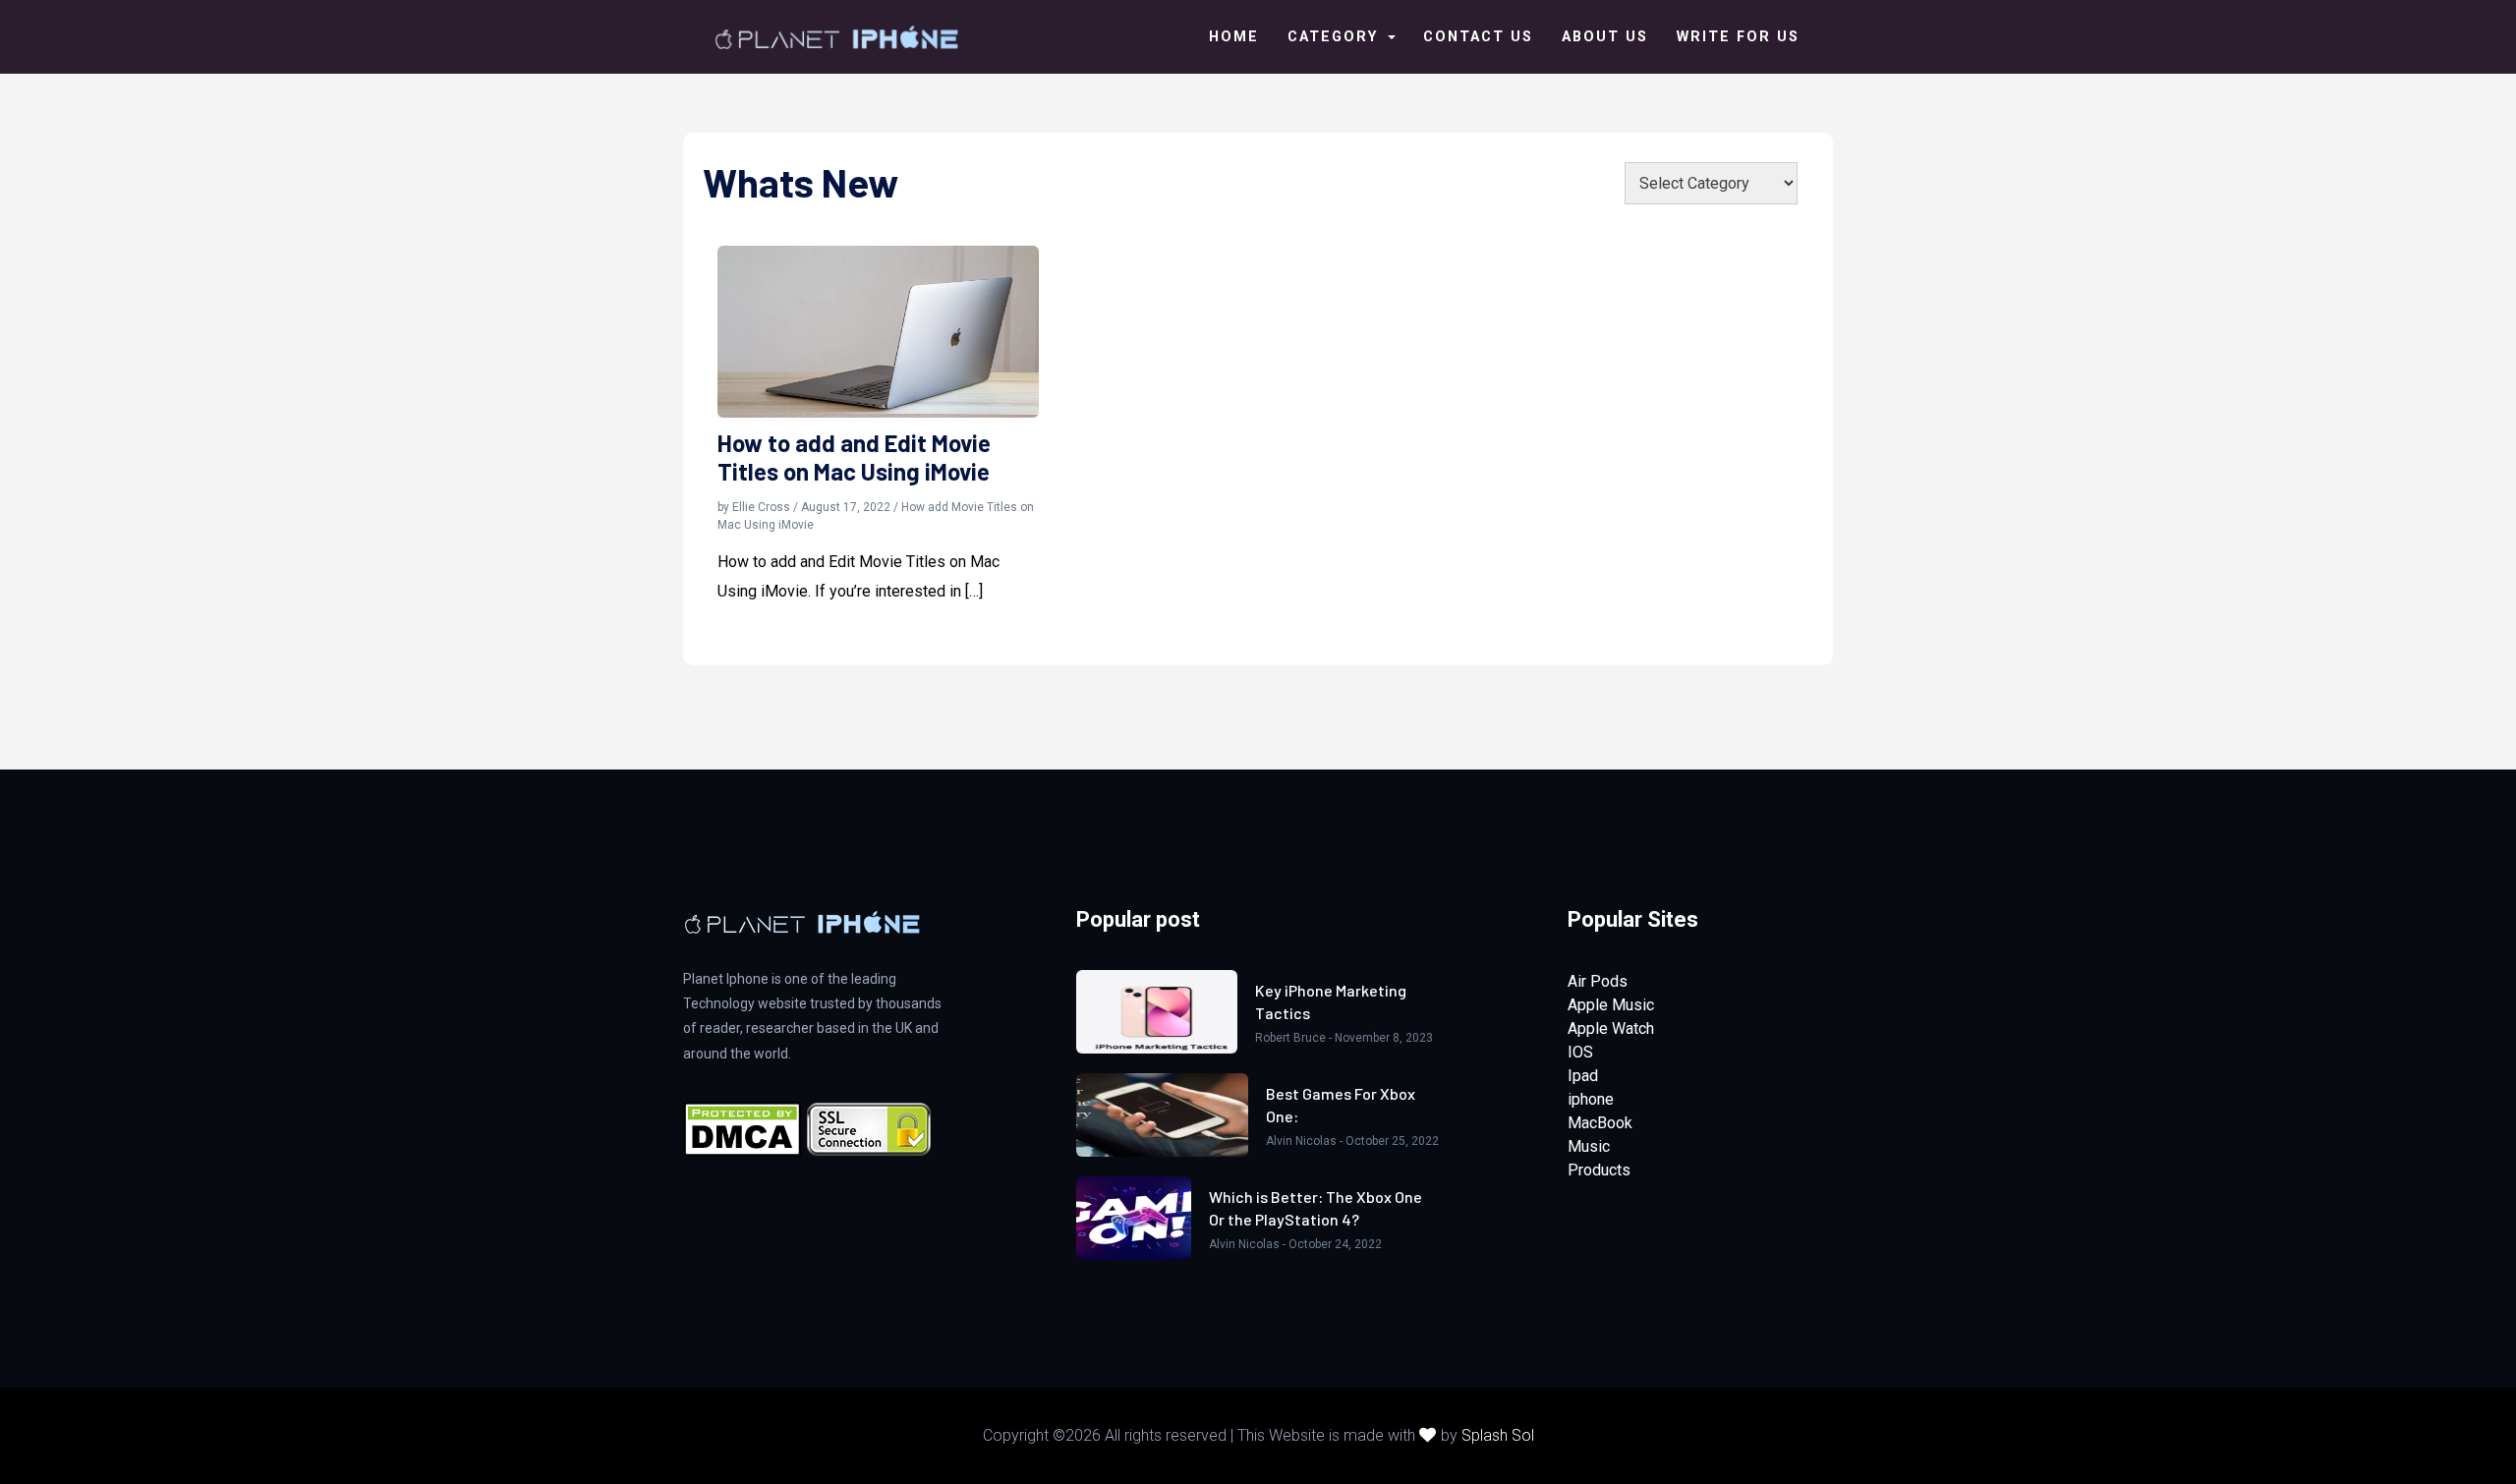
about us (1605, 37)
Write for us (1738, 37)
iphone (1591, 1099)
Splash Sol (1498, 1435)
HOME (1234, 37)
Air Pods (1598, 981)
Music (1589, 1146)
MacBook (1600, 1123)
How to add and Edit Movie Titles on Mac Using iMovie (854, 457)
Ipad (1583, 1076)
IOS (1580, 1052)
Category (1336, 37)
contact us (1478, 37)
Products (1599, 1170)
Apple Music (1611, 1005)
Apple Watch (1611, 1028)
